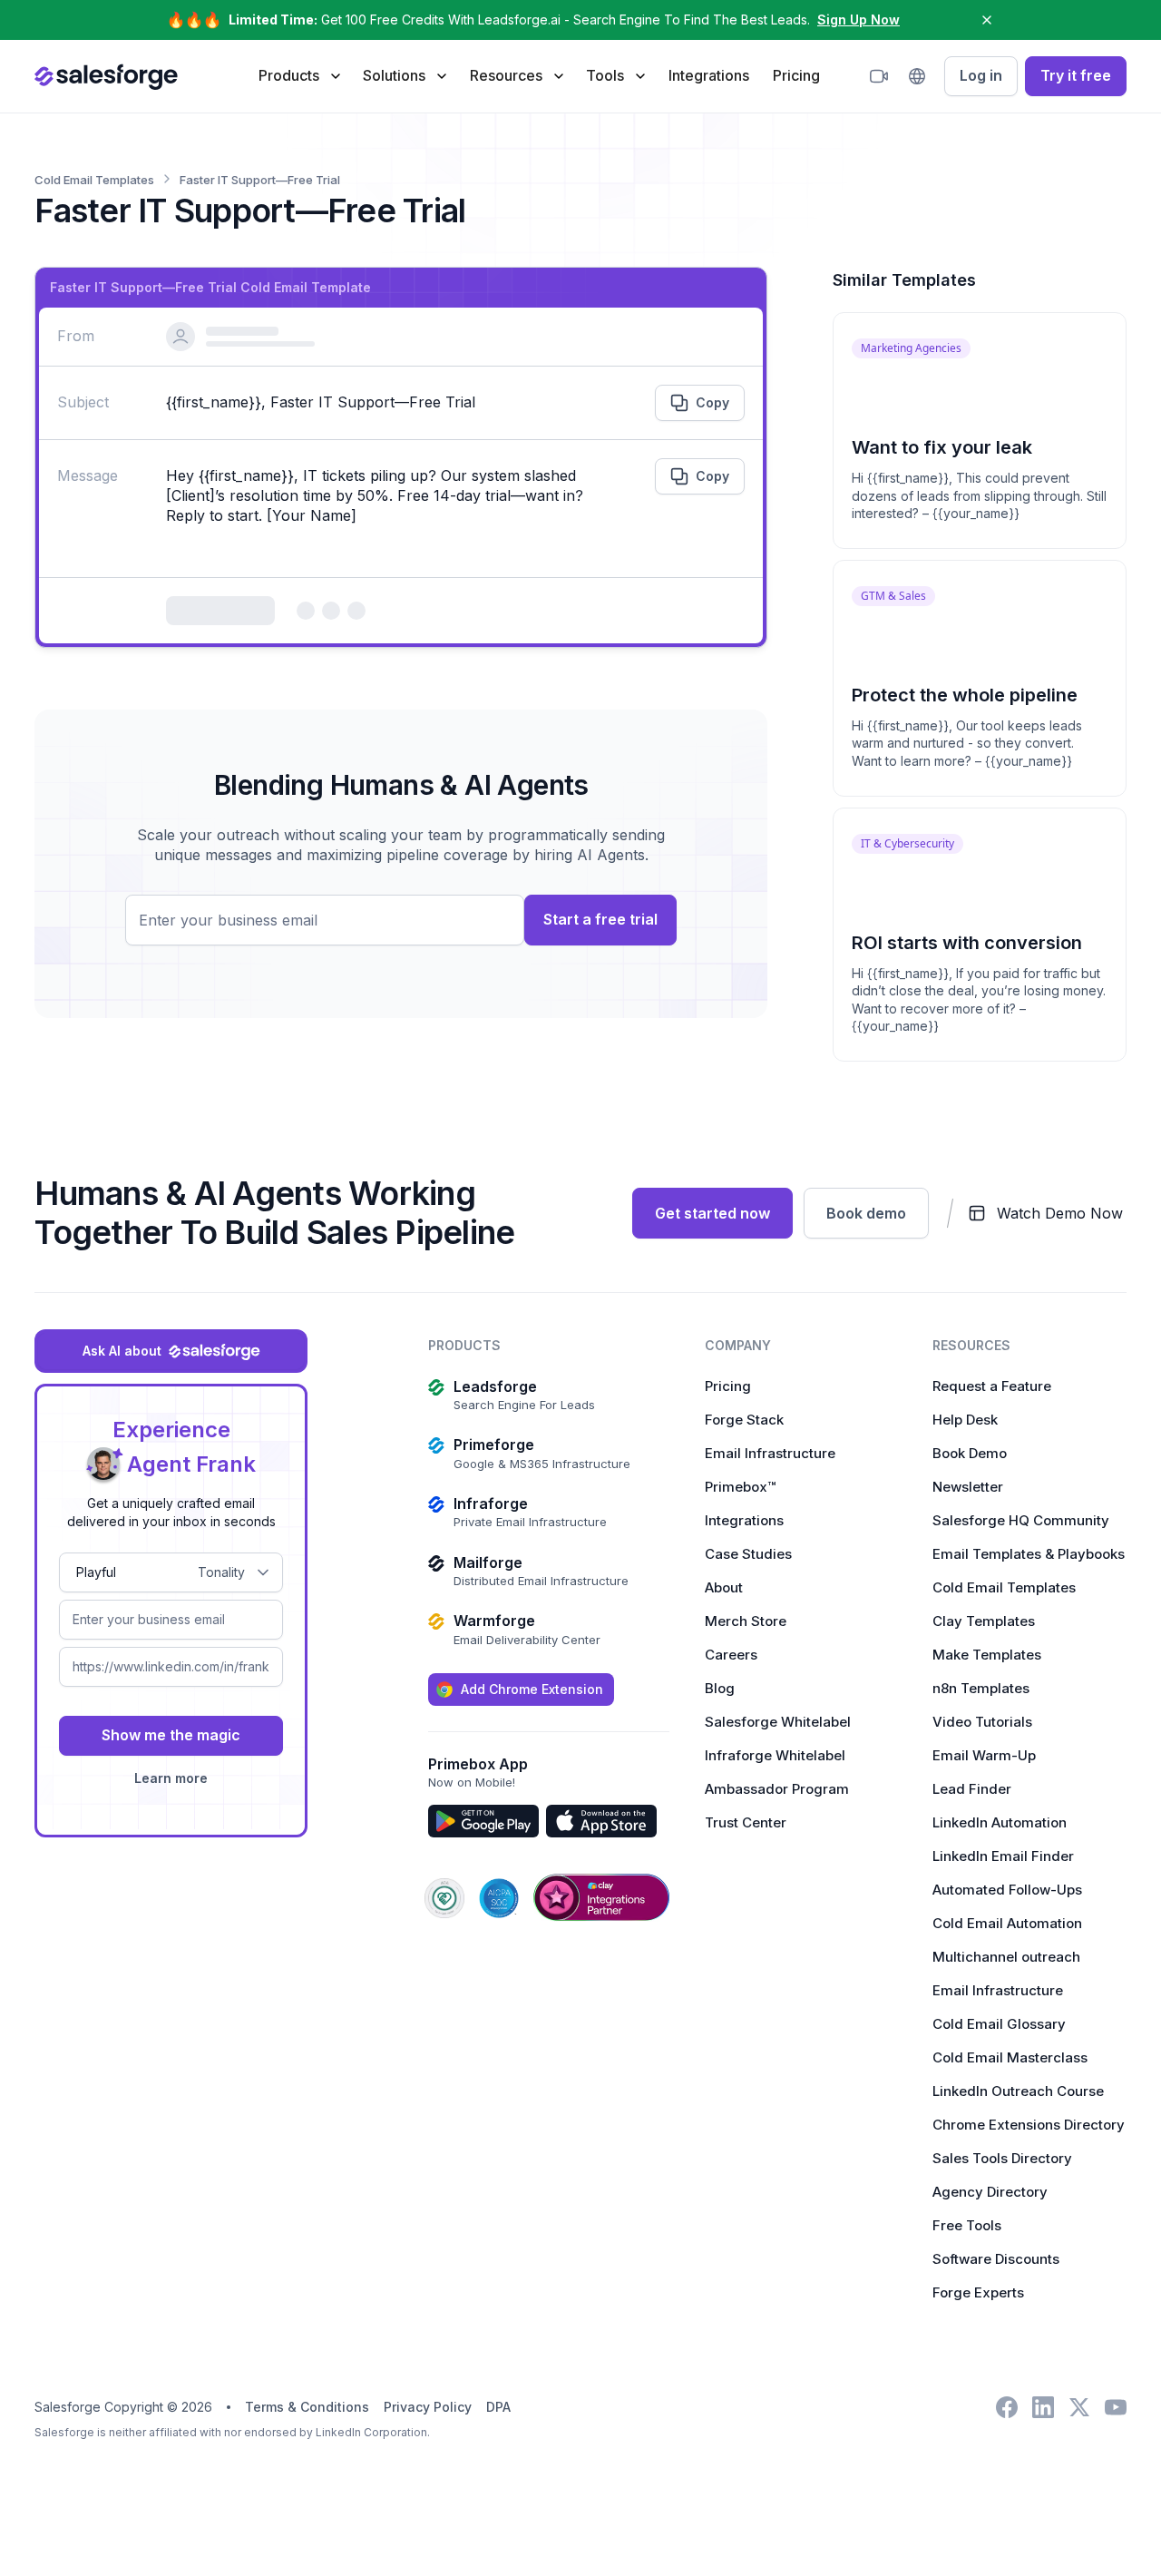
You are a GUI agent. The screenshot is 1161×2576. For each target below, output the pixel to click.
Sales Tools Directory (1002, 2158)
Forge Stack (744, 1420)
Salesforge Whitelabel (778, 1722)
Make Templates (987, 1655)
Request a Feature (992, 1386)
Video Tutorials (982, 1722)
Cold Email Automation (1007, 1923)
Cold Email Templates (1004, 1587)
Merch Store (746, 1621)
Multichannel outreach (1006, 1957)
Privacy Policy (428, 2407)
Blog (720, 1688)
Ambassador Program (777, 1789)
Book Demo (970, 1453)
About (724, 1587)
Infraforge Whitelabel (775, 1755)
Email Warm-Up (984, 1755)
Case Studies (748, 1554)
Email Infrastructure (770, 1453)
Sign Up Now (859, 20)
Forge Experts (978, 2292)
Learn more (171, 1778)
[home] (106, 76)
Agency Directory (990, 2192)
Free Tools (967, 2225)
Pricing (796, 75)
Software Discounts (996, 2259)
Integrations (709, 75)
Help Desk (965, 1420)
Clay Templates (984, 1621)
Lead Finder (972, 1789)
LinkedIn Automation (1000, 1822)
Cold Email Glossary (999, 2024)
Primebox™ (740, 1487)
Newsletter (968, 1487)
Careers (731, 1655)
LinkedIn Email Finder (1003, 1856)
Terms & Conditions (307, 2407)
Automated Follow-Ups (1007, 1890)
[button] (299, 75)
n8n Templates (981, 1688)
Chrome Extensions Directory (1029, 2125)
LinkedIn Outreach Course (1018, 2091)
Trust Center (746, 1822)
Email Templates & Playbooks (1029, 1554)
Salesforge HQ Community (1021, 1520)
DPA (498, 2407)
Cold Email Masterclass (1010, 2057)
